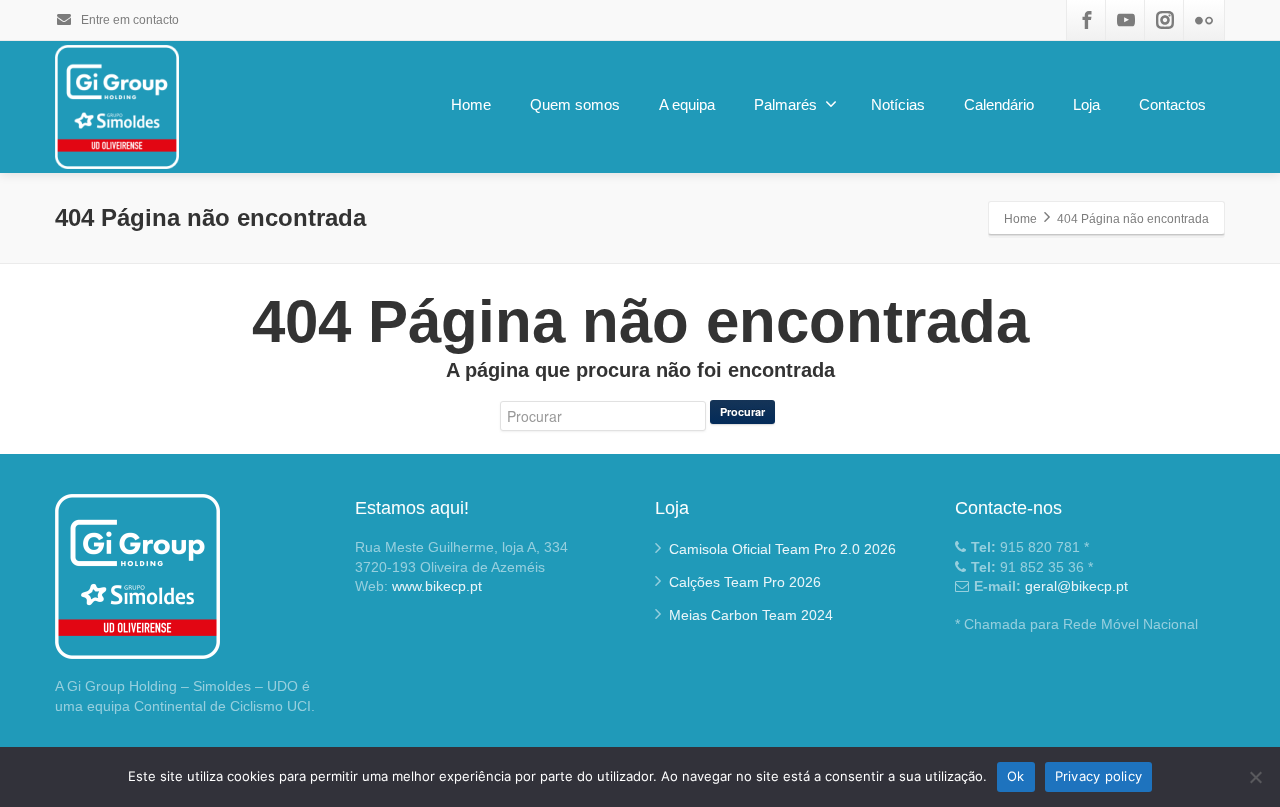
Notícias (898, 104)
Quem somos (575, 104)
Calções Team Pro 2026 (745, 582)
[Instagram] (1165, 20)
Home (471, 104)
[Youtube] (1126, 20)
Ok (1016, 776)
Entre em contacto (128, 20)
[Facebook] (1087, 20)
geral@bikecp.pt (1076, 586)
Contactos (1172, 104)
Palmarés (785, 104)
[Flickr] (1204, 20)
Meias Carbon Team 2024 (751, 615)
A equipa (687, 104)
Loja (1086, 104)
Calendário (999, 104)
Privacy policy (1099, 776)
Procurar (742, 411)
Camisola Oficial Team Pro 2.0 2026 (782, 549)
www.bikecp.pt (437, 586)
